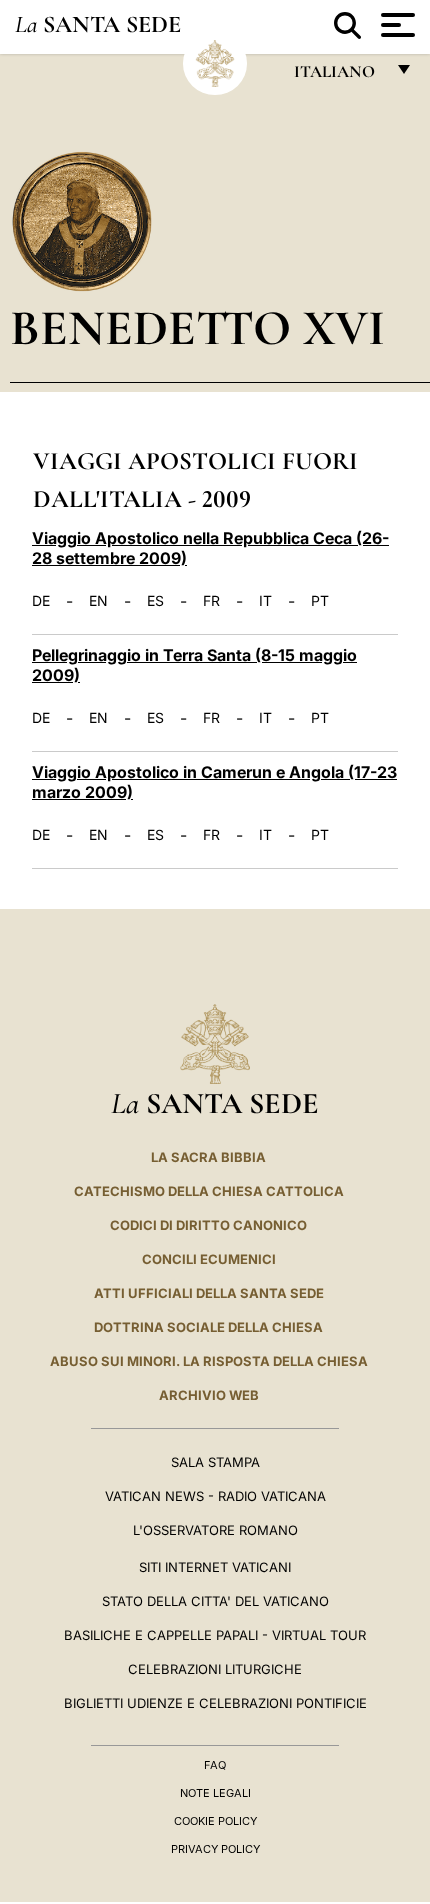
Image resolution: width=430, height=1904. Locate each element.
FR (211, 601)
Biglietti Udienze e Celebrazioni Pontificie (215, 1703)
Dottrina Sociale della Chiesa (208, 1327)
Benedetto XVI (197, 327)
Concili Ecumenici (209, 1259)
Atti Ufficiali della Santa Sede (209, 1293)
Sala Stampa (215, 1462)
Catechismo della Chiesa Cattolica (209, 1191)
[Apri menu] (395, 25)
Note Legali (215, 1793)
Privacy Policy (215, 1849)
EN (98, 601)
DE (41, 601)
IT (265, 601)
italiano (338, 76)
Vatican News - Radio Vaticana (215, 1496)
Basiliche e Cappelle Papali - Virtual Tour (215, 1635)
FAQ (215, 1765)
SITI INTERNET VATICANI (215, 1567)
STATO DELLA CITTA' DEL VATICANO (215, 1601)
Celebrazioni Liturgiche (215, 1669)
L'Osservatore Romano (215, 1530)
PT (320, 601)
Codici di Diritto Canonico (208, 1225)
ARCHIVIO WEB (209, 1395)
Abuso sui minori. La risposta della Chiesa (209, 1361)
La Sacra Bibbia (208, 1157)
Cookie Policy (215, 1821)
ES (155, 601)
